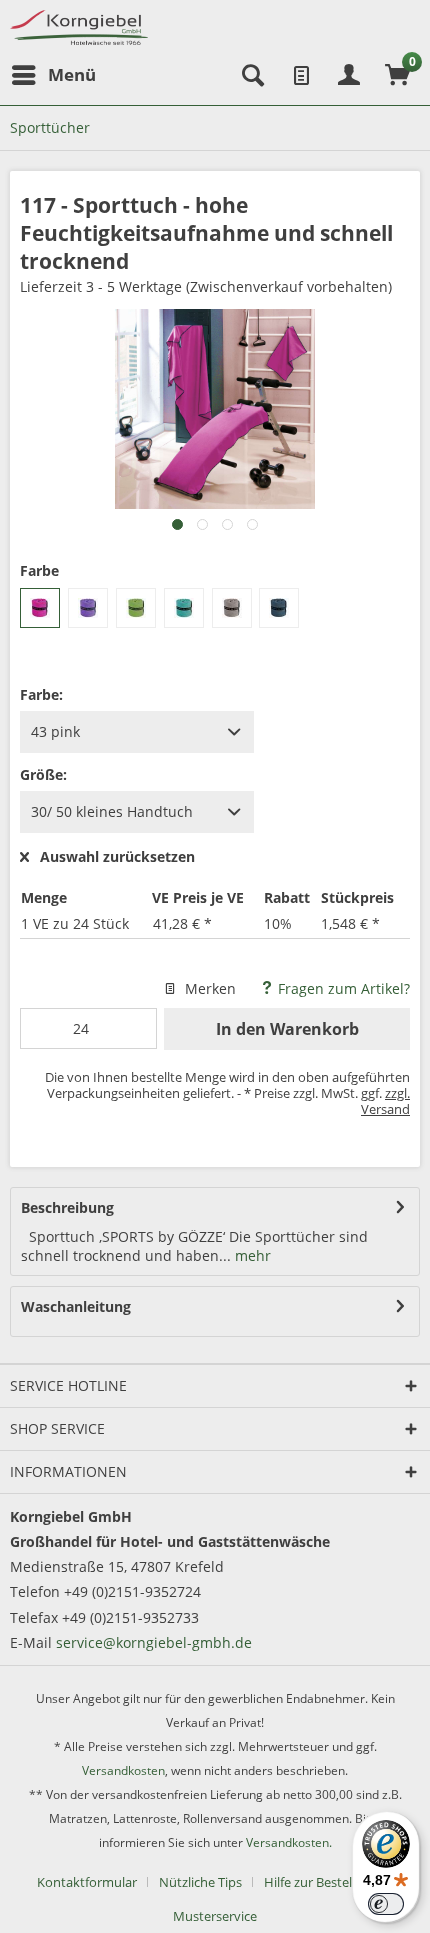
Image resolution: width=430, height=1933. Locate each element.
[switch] (386, 1904)
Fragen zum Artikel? (342, 988)
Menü (72, 74)
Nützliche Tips (200, 1882)
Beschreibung (67, 1207)
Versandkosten (123, 1770)
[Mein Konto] (349, 75)
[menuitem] (53, 75)
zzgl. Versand (385, 1101)
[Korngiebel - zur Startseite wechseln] (79, 27)
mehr (251, 1255)
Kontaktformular (87, 1882)
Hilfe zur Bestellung (321, 1882)
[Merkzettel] (300, 75)
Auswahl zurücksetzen (117, 857)
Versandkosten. (289, 1842)
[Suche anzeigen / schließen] (251, 75)
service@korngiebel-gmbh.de (154, 1642)
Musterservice (215, 1916)
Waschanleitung (76, 1306)
